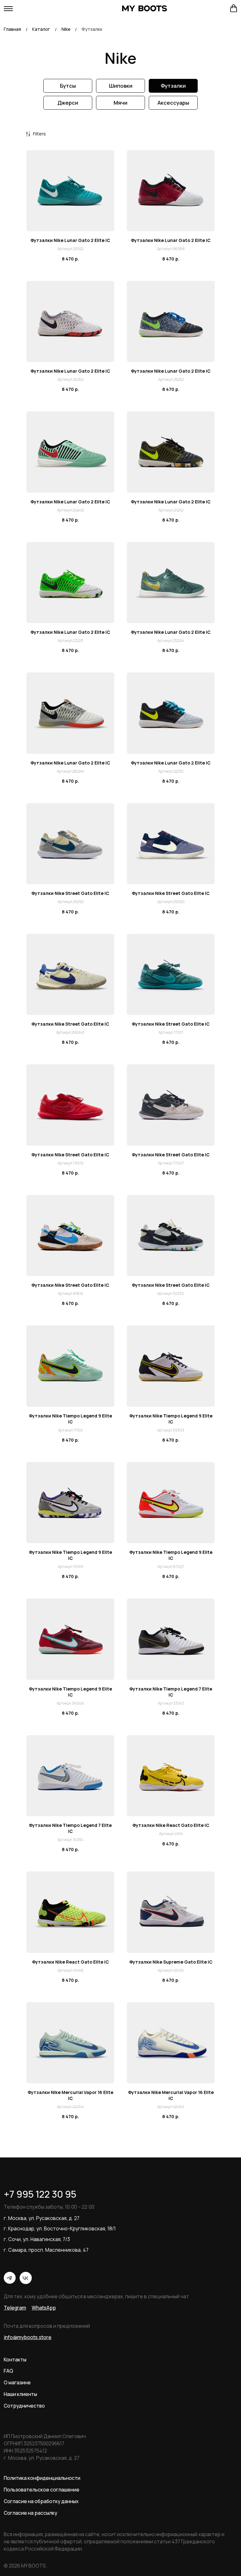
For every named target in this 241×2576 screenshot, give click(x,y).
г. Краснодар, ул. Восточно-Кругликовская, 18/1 (60, 2228)
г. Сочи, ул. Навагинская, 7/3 (37, 2239)
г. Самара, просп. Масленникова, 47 (46, 2250)
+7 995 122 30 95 (40, 2194)
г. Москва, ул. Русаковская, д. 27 (42, 2218)
